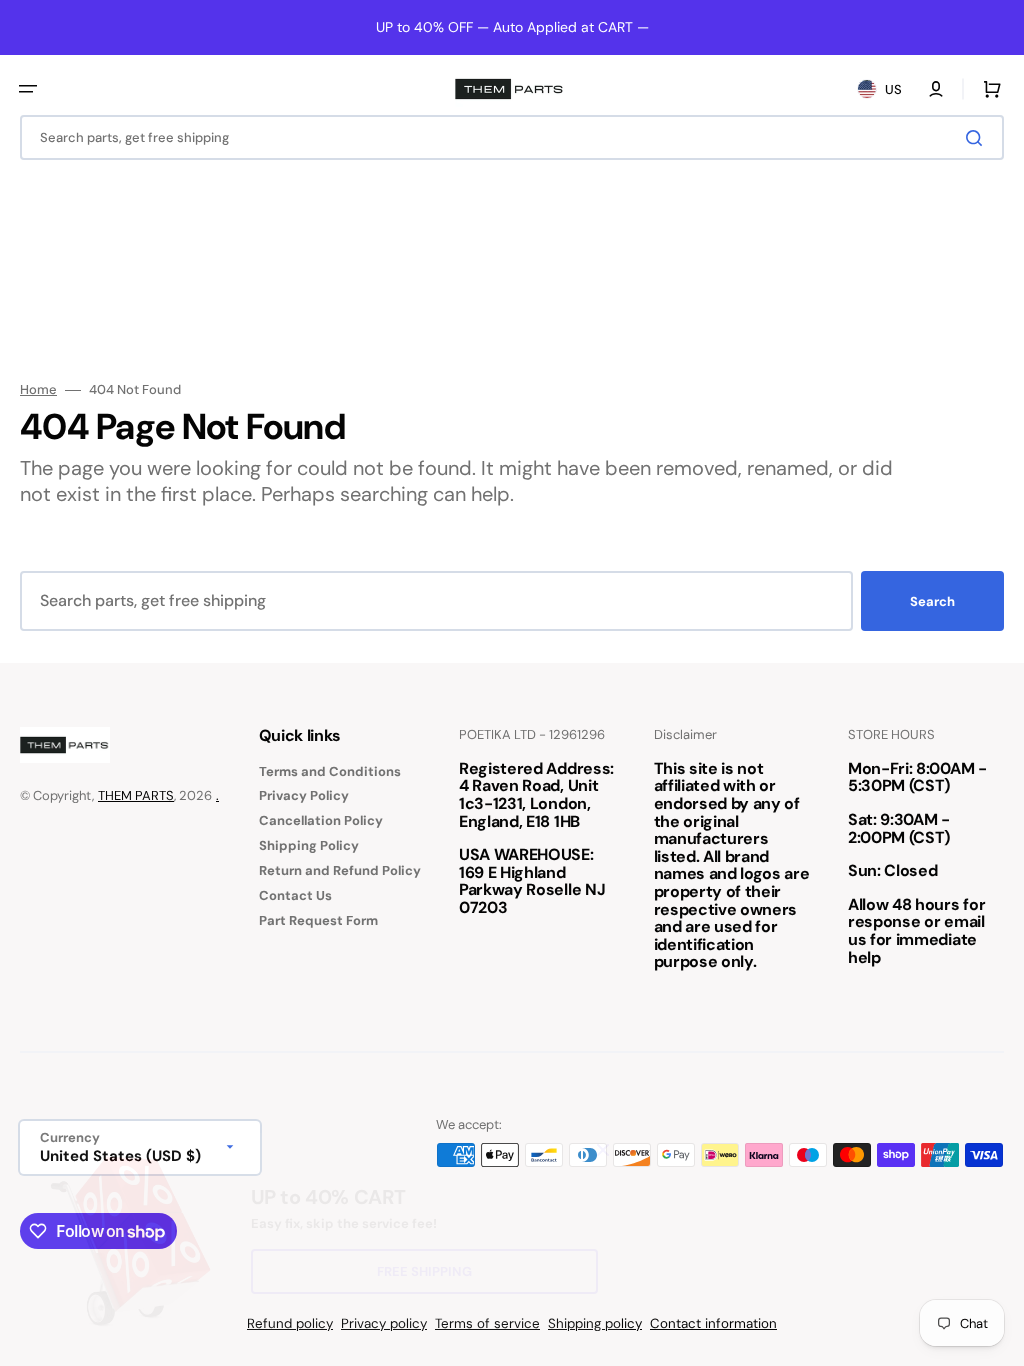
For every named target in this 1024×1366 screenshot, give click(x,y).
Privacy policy (384, 1323)
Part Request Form (318, 920)
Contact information (713, 1323)
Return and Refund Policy (340, 870)
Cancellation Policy (321, 820)
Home (38, 390)
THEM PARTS (136, 795)
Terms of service (487, 1323)
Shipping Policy (309, 845)
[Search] (978, 138)
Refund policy (290, 1323)
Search (932, 601)
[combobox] (512, 137)
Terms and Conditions (330, 772)
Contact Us (295, 895)
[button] (28, 89)
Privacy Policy (304, 795)
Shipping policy (595, 1323)
